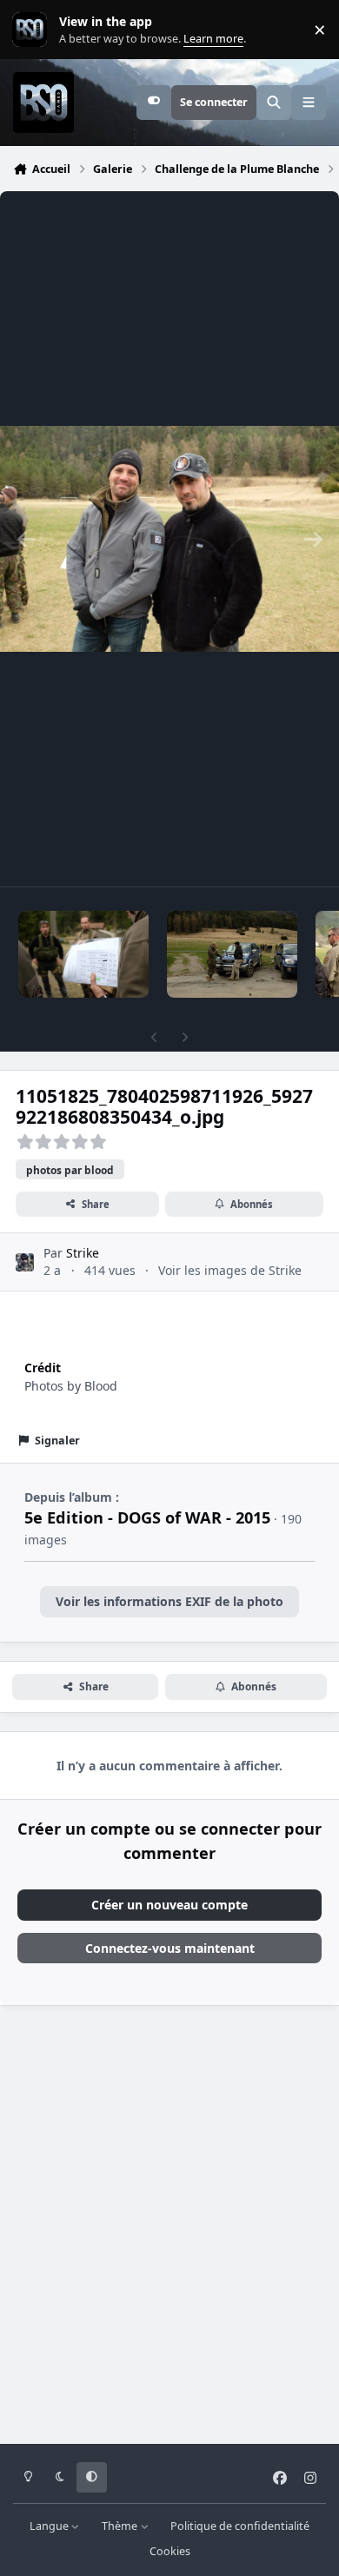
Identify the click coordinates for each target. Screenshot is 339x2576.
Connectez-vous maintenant (170, 1948)
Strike (83, 1253)
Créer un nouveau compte (169, 1905)
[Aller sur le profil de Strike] (25, 1262)
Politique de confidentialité (240, 2526)
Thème (121, 2526)
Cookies (170, 2551)
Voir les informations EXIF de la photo (169, 1601)
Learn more (33, 30)
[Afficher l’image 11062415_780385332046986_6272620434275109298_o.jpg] (83, 954)
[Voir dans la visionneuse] (169, 539)
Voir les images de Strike (230, 1270)
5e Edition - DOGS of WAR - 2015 (147, 1517)
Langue (50, 2526)
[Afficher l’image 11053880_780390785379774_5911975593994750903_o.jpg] (232, 954)
